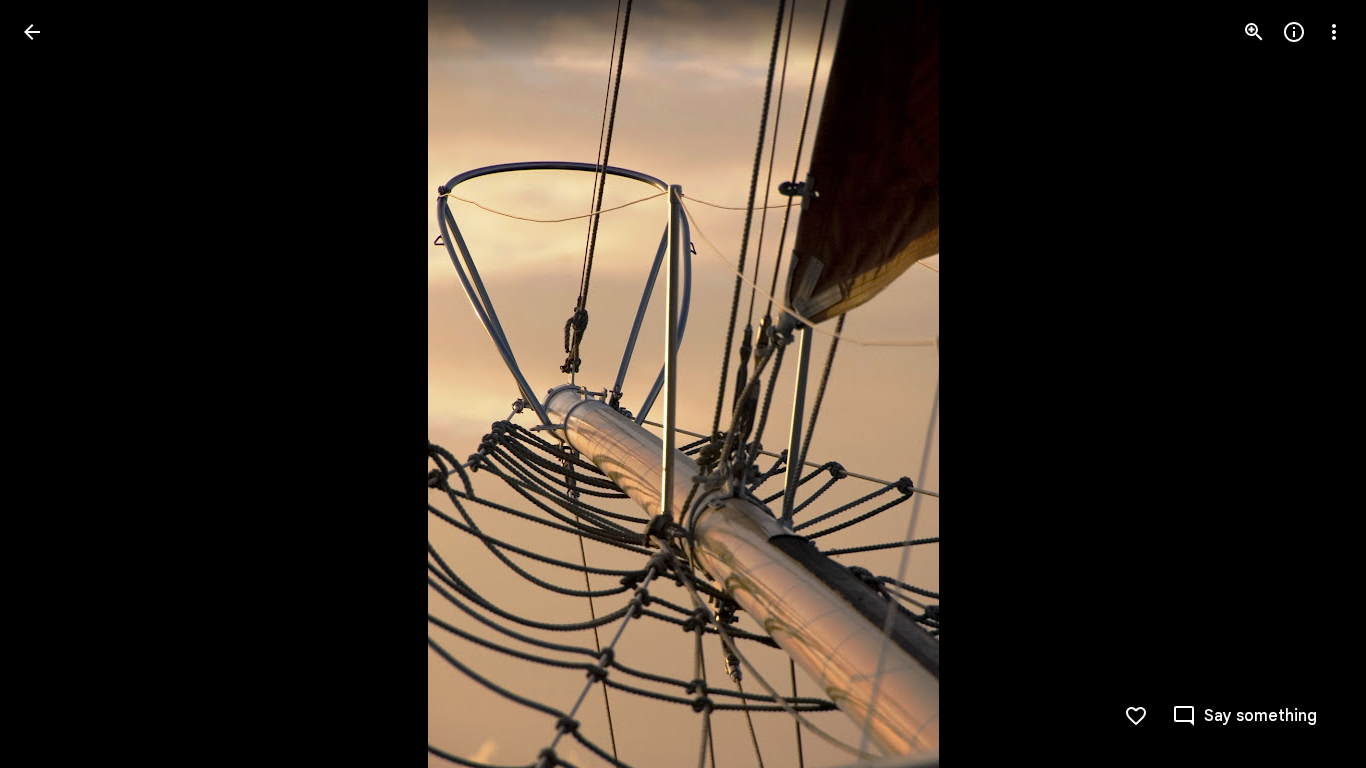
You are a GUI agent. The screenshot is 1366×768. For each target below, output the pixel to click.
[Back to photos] (32, 32)
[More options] (1334, 32)
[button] (56, 384)
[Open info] (1294, 32)
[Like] (1136, 716)
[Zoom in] (1254, 32)
